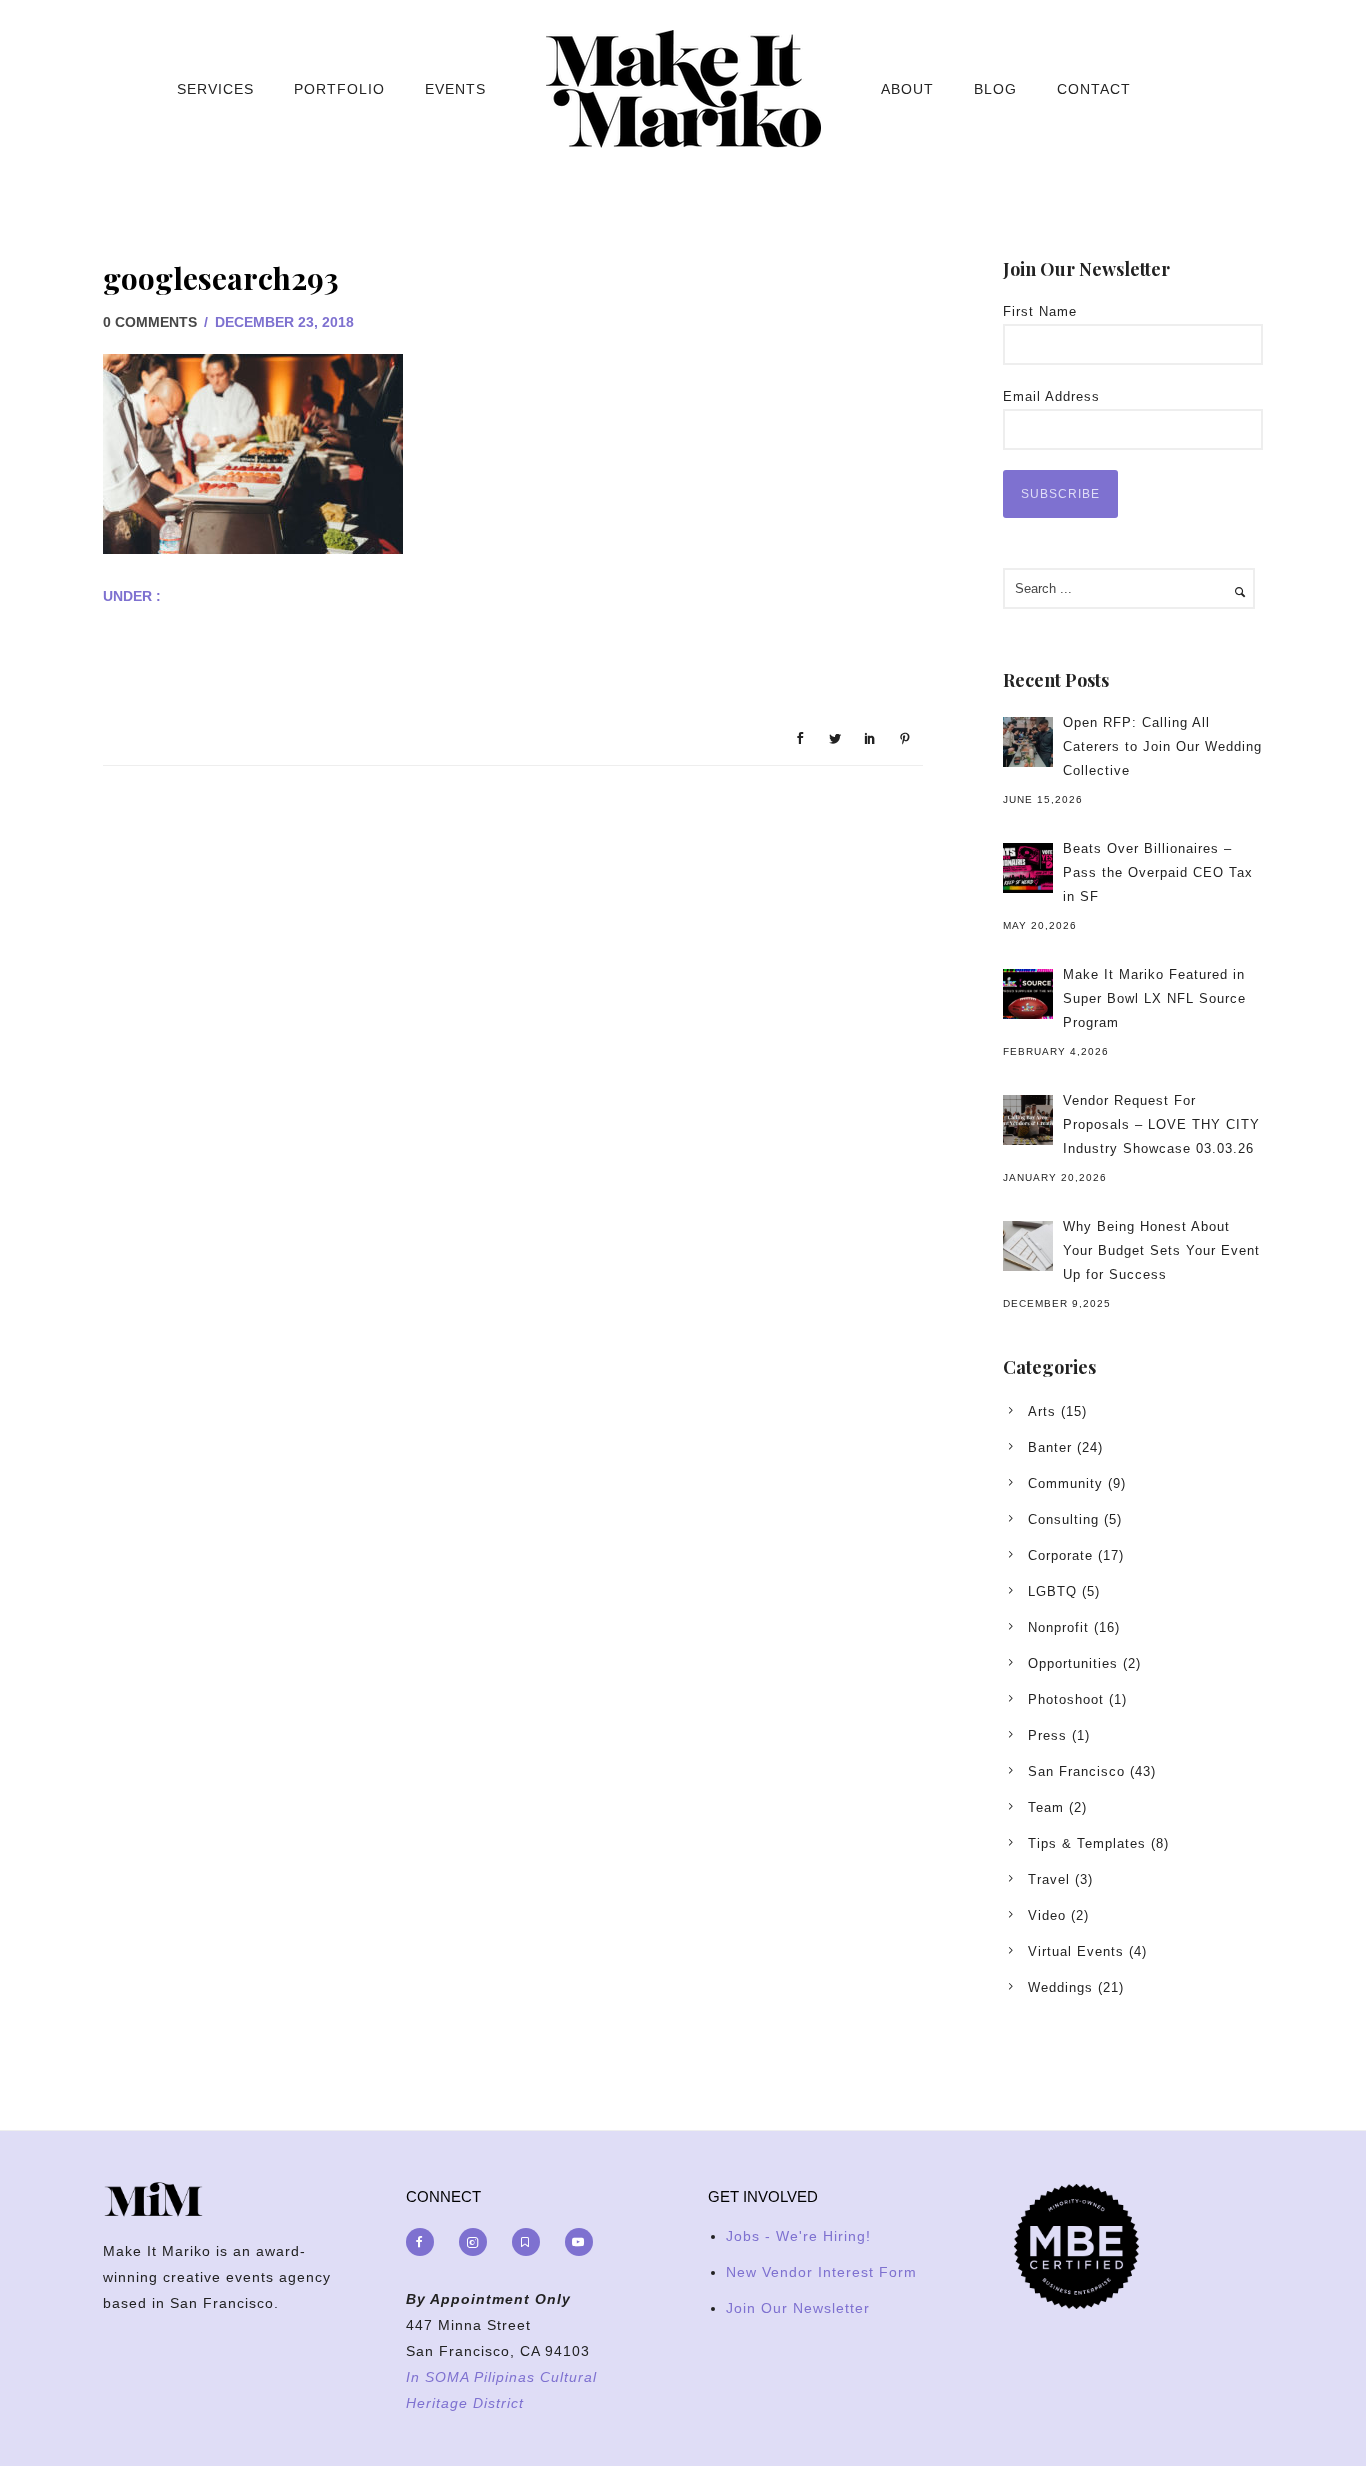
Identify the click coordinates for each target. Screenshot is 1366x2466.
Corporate (1060, 1555)
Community (1065, 1483)
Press (1047, 1735)
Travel (1049, 1879)
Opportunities (1073, 1663)
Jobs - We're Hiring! (798, 2236)
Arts (1042, 1411)
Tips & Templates (1087, 1843)
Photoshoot (1066, 1699)
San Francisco (1076, 1771)
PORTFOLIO (339, 89)
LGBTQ (1052, 1591)
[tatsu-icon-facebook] (425, 2242)
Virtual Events (1076, 1951)
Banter (1050, 1447)
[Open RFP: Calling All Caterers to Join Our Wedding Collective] (1028, 742)
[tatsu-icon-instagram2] (478, 2242)
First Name (1040, 311)
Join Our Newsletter (798, 2308)
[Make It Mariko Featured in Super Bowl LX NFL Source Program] (1028, 994)
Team (1046, 1807)
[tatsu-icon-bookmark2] (531, 2242)
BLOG (995, 89)
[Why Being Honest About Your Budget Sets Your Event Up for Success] (1028, 1246)
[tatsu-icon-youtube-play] (579, 2242)
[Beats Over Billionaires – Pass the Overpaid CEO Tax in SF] (1028, 868)
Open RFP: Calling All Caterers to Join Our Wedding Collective (1162, 746)
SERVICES (215, 89)
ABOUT (907, 89)
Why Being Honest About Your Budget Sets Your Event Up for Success (1161, 1250)
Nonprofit (1058, 1627)
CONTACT (1094, 89)
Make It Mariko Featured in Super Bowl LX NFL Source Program (1154, 998)
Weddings (1060, 1987)
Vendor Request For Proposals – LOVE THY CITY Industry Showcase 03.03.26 (1161, 1124)
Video (1047, 1915)
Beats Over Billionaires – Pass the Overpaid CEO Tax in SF (1158, 872)
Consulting (1063, 1519)
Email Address (1051, 396)
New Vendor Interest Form (821, 2272)
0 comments (150, 322)
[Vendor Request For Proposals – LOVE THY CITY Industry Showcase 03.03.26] (1028, 1120)
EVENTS (455, 89)
